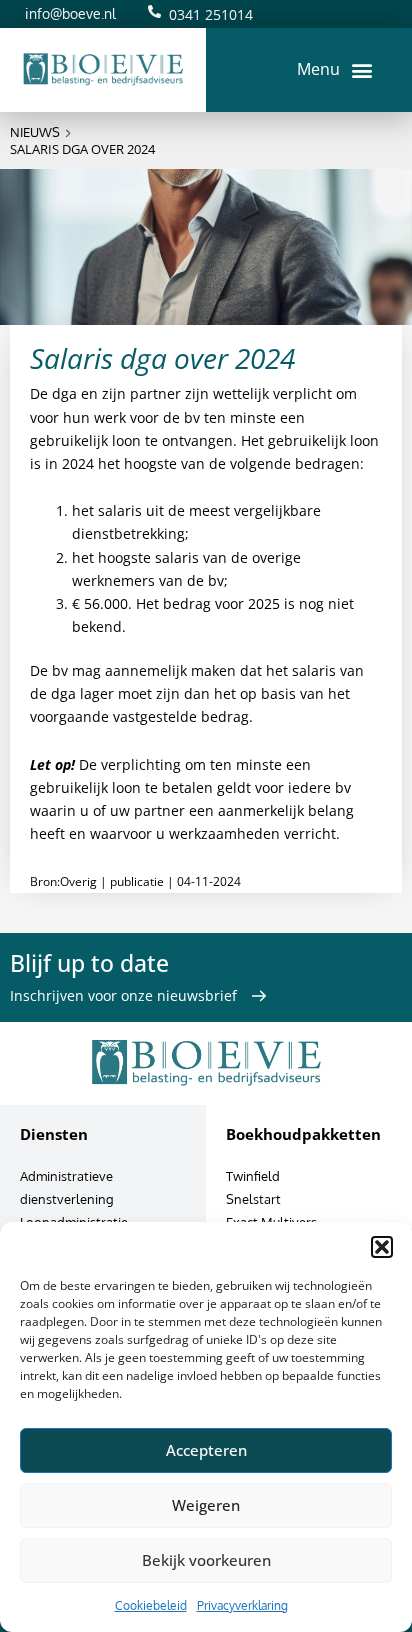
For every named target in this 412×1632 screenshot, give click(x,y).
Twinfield (253, 1176)
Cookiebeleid (151, 1605)
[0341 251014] (154, 11)
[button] (382, 1247)
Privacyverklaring (242, 1605)
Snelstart (253, 1199)
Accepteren (206, 1450)
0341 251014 (211, 14)
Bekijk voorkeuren (206, 1560)
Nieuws (35, 132)
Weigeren (206, 1505)
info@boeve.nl (70, 13)
